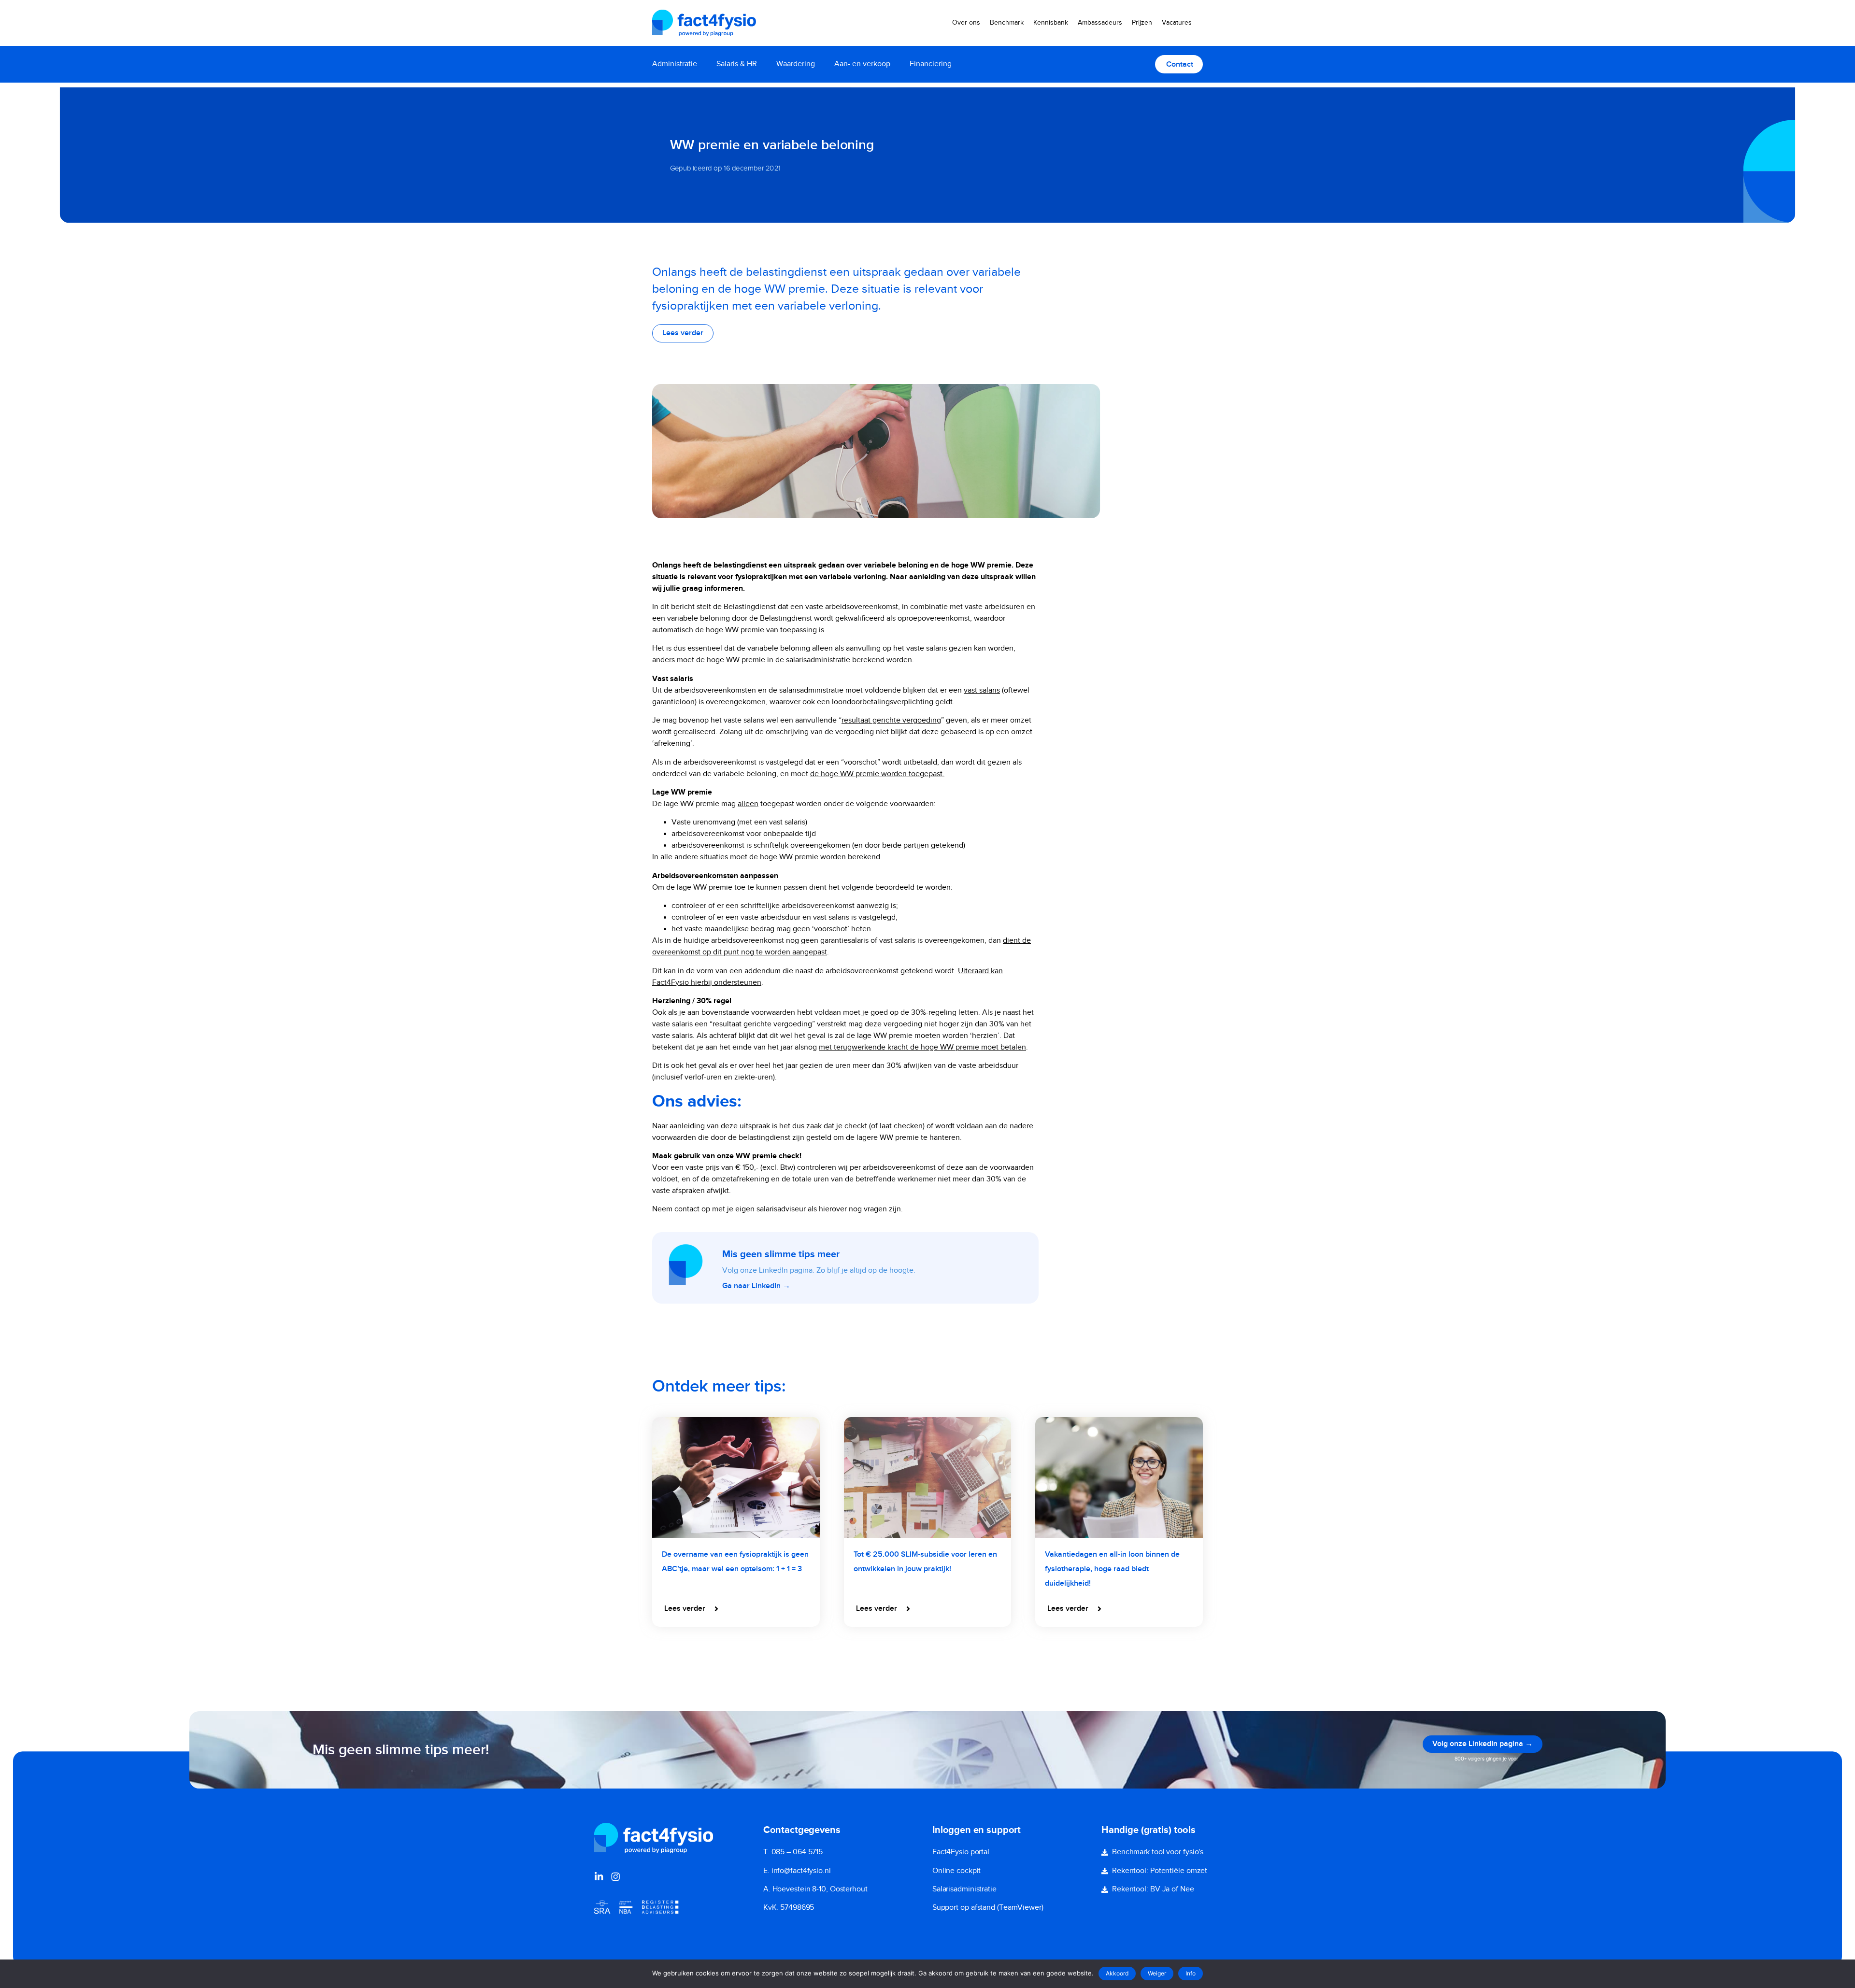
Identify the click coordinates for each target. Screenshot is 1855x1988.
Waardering (796, 64)
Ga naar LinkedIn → (756, 1286)
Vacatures (1177, 23)
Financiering (931, 64)
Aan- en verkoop (862, 64)
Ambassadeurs (1100, 23)
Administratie (675, 64)
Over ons (966, 23)
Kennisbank (1051, 23)
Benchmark (1007, 23)
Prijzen (1142, 23)
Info (1191, 1973)
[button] (692, 1609)
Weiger (1157, 1973)
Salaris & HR (737, 64)
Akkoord (1117, 1973)
